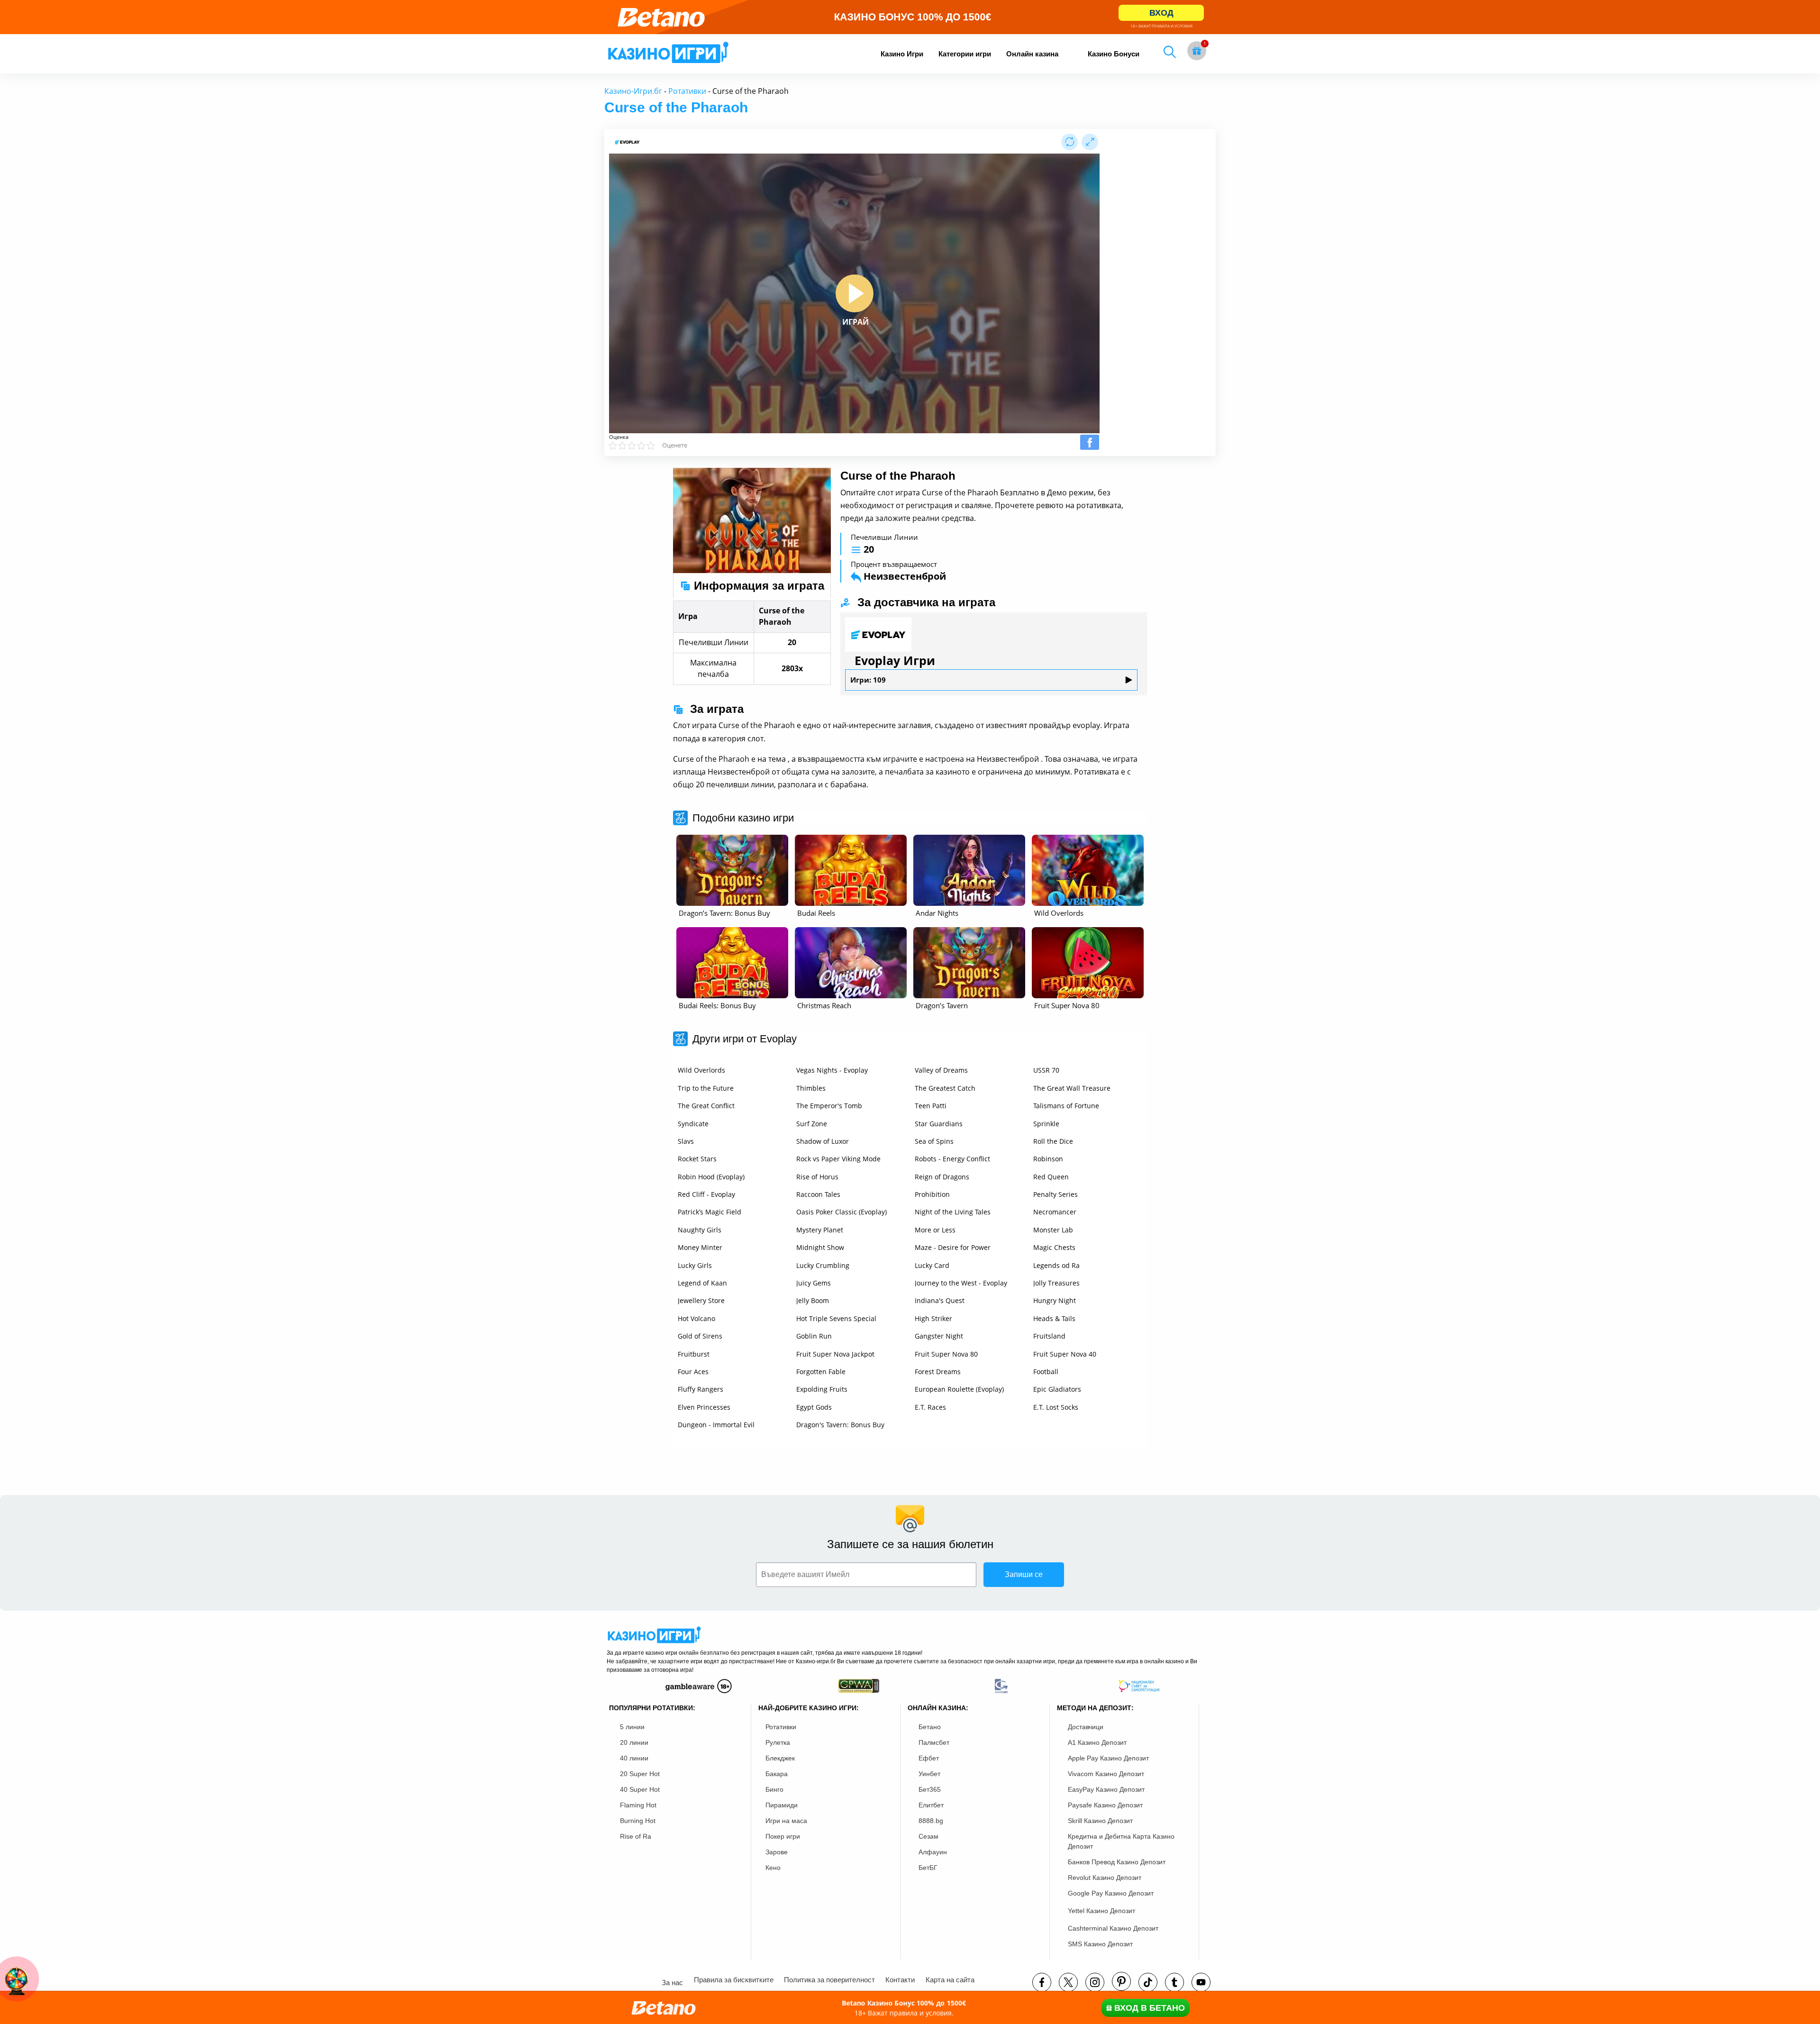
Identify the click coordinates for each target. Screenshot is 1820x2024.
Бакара (777, 1774)
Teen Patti (931, 1106)
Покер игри (783, 1836)
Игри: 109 (868, 680)
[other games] (732, 870)
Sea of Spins (934, 1141)
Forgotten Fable (821, 1372)
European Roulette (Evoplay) (959, 1389)
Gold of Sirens (700, 1336)
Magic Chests (1054, 1247)
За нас (672, 1983)
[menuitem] (902, 54)
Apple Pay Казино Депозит (1108, 1758)
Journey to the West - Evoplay (961, 1283)
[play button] (855, 293)
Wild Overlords (701, 1070)
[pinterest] (1121, 1981)
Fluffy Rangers (701, 1389)
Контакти (900, 1980)
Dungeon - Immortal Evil (716, 1425)
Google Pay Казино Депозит (1111, 1893)
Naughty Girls (700, 1230)
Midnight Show (820, 1247)
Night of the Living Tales (953, 1212)
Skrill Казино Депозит (1100, 1821)
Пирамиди (782, 1805)
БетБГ (928, 1868)
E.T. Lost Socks (1056, 1407)
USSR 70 (1046, 1070)
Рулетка (778, 1742)
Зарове (777, 1852)
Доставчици (1086, 1727)
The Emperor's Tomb (829, 1106)
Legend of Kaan (702, 1283)
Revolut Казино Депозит (1105, 1878)
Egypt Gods (814, 1407)
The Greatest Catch (945, 1088)
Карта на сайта (950, 1980)
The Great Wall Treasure (1072, 1088)
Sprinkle (1046, 1124)
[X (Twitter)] (1068, 1982)
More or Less (935, 1230)
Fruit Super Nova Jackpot (835, 1354)
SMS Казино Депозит (1100, 1944)
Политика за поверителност (829, 1980)
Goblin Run (814, 1336)
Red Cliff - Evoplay (706, 1194)
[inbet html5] (910, 17)
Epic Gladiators (1057, 1389)
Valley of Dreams (941, 1070)
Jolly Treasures (1056, 1283)
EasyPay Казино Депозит (1106, 1789)
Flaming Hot (638, 1805)
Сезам (928, 1836)
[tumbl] (1174, 1982)
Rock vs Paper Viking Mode (838, 1159)
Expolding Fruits (822, 1389)
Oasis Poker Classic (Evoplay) (842, 1212)
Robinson (1048, 1159)
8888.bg (931, 1821)
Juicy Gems (814, 1283)
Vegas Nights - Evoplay (832, 1070)
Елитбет (931, 1805)
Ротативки (687, 91)
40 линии (634, 1758)
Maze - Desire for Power (953, 1247)
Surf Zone (812, 1124)
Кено (773, 1868)
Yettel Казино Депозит (1101, 1911)
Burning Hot (638, 1821)
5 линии (632, 1727)
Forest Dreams (938, 1372)
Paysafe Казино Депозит (1105, 1805)
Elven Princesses (704, 1407)
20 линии (634, 1742)
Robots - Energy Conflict (952, 1159)
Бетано (930, 1727)
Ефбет (929, 1758)
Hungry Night (1055, 1300)
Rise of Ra (636, 1836)
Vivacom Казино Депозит (1106, 1774)
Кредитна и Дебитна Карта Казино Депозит (1121, 1841)
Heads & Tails (1054, 1318)
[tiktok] (1148, 1982)
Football (1046, 1372)
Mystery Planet (820, 1230)
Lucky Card (932, 1265)
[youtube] (1201, 1982)
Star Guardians (939, 1124)
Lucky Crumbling (823, 1265)
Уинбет (929, 1774)
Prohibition (932, 1194)
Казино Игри (902, 54)
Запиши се (1024, 1574)
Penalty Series (1056, 1194)
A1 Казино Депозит (1097, 1742)
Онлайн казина (1032, 54)
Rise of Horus (817, 1177)
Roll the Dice (1053, 1141)
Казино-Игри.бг (633, 91)
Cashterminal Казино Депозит (1113, 1928)
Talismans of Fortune (1066, 1106)
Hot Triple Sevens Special (836, 1318)
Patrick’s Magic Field (710, 1212)
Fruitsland (1049, 1336)
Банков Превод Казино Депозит (1117, 1862)
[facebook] (1042, 1982)
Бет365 (930, 1789)
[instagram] (1095, 1982)
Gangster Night (939, 1336)
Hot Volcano (696, 1318)
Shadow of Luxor (823, 1141)
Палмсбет (934, 1742)
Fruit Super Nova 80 (946, 1354)
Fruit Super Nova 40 (1065, 1354)
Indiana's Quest (940, 1300)
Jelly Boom (813, 1300)
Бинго (774, 1789)
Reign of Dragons (942, 1177)
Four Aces (693, 1372)
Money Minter (700, 1247)
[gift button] (1197, 51)
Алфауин (933, 1852)
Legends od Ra (1056, 1265)
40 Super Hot (640, 1789)
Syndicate (693, 1124)
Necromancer (1055, 1212)
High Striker (933, 1318)
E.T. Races (930, 1407)
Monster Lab (1053, 1230)
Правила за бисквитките (734, 1980)
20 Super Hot (640, 1774)
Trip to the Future (706, 1088)
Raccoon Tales (818, 1194)
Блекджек (780, 1758)
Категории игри (965, 54)
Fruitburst (694, 1354)
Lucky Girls (695, 1265)
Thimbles (811, 1088)
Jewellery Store (701, 1300)
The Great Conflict (706, 1106)
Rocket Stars (697, 1159)
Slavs (686, 1141)
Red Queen (1051, 1177)
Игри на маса (786, 1821)
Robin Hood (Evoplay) (711, 1177)
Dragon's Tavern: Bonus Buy (840, 1425)
